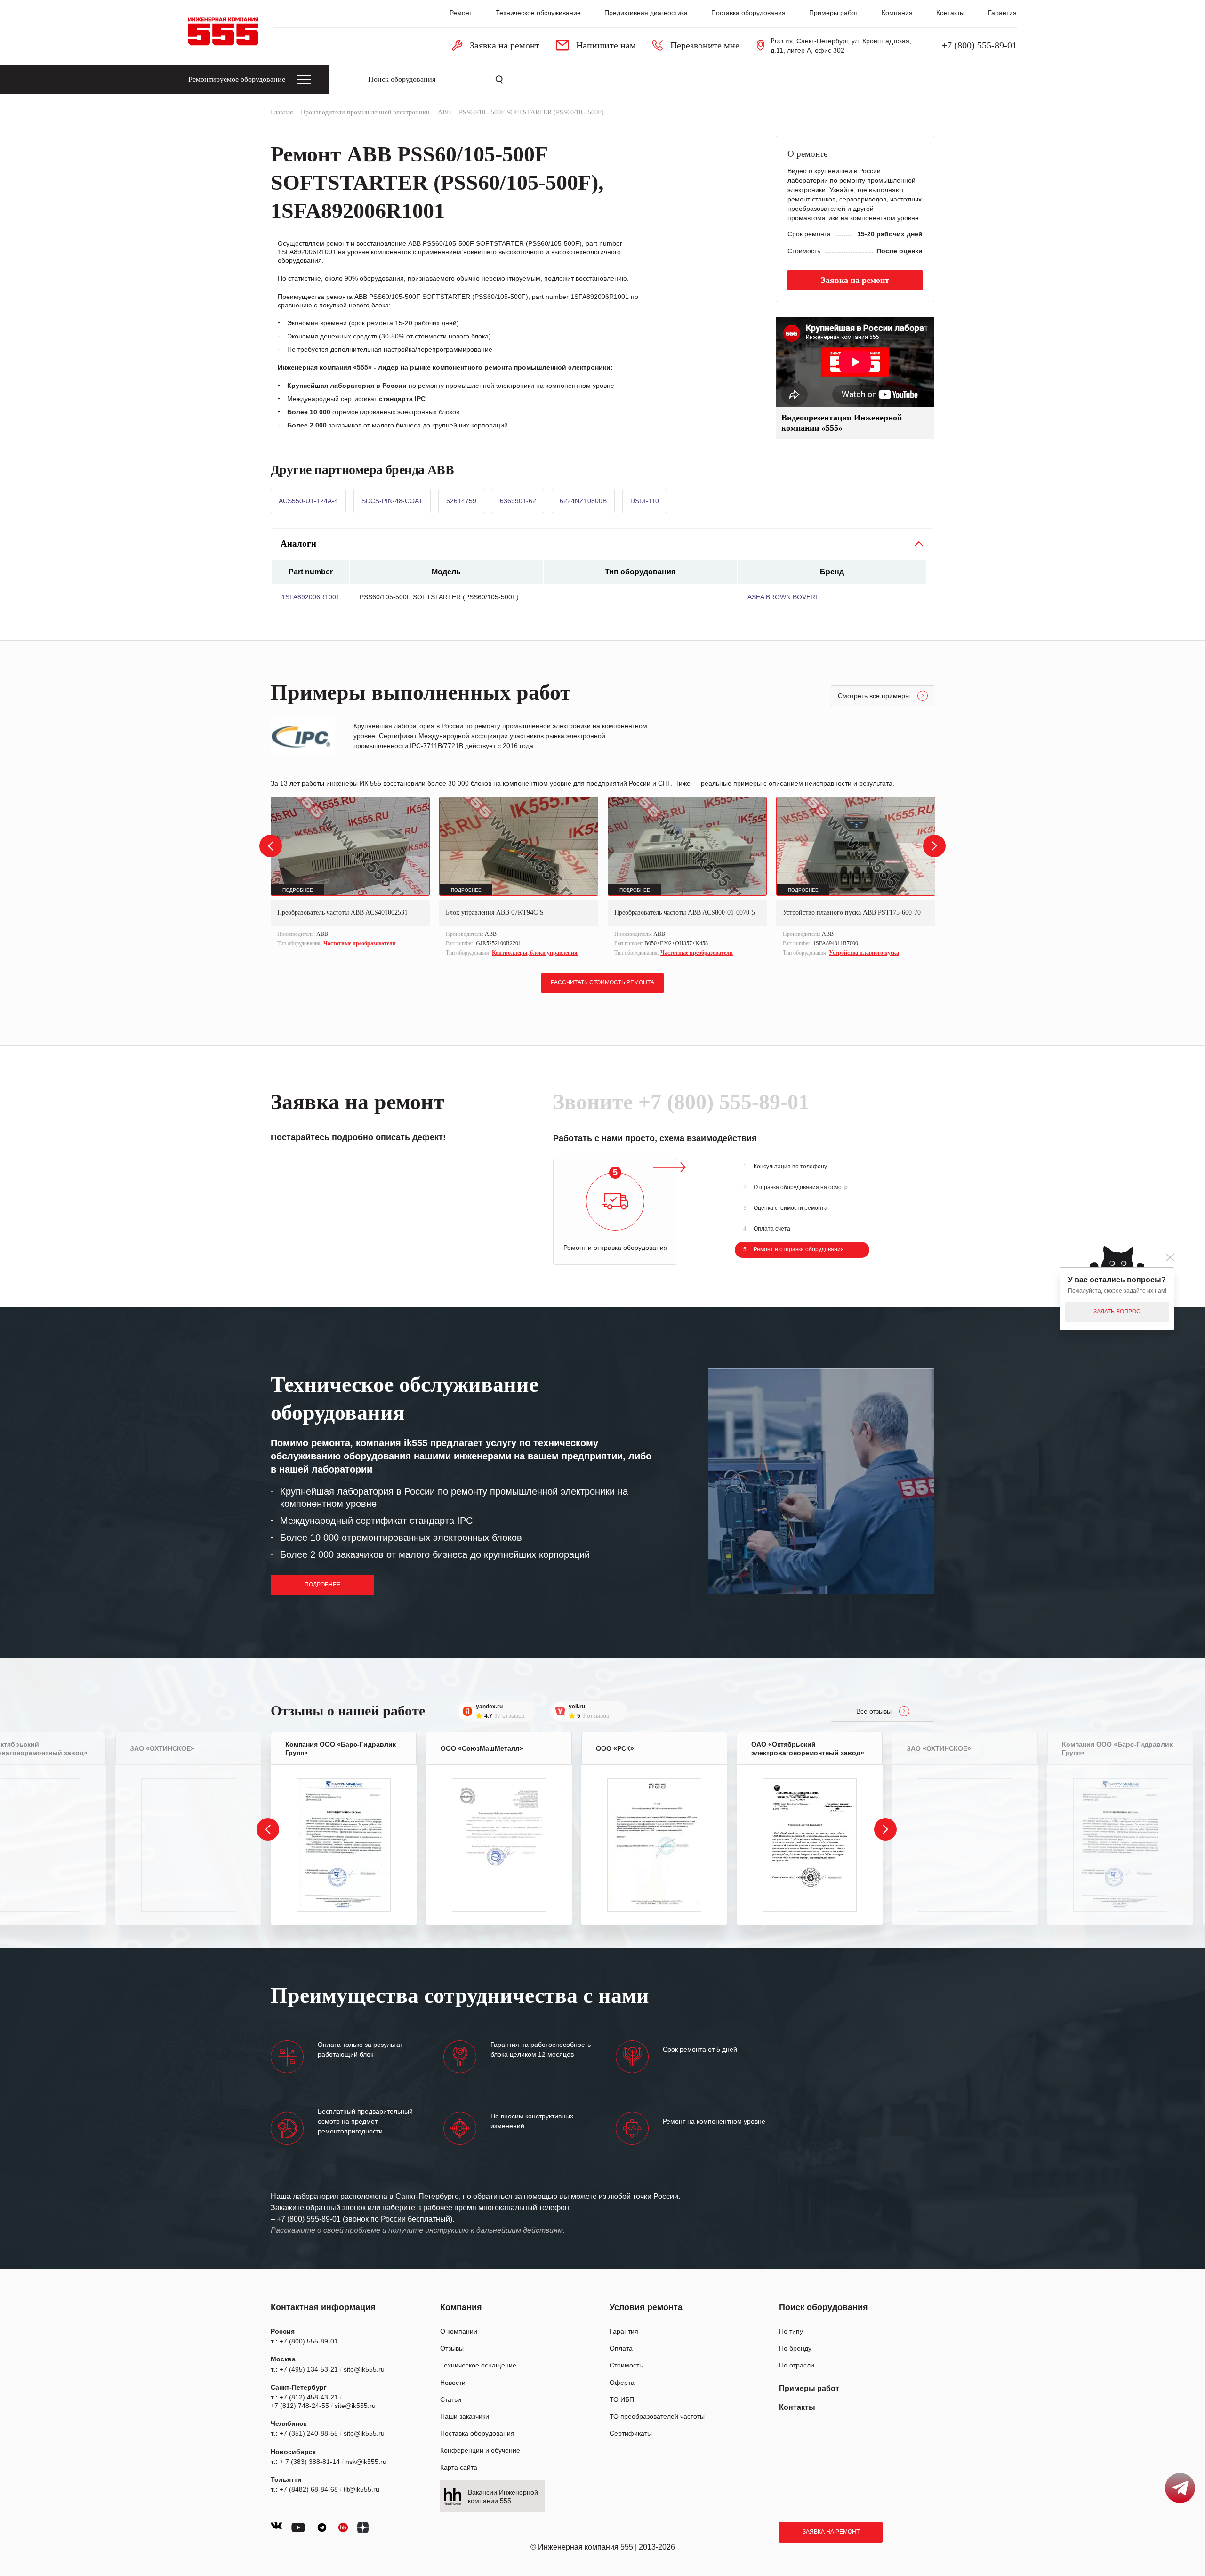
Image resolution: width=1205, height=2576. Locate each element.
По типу (791, 2331)
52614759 (461, 501)
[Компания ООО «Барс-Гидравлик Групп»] (344, 1845)
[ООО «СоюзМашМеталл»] (499, 1845)
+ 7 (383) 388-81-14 (310, 2462)
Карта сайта (459, 2467)
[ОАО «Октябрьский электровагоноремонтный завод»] (810, 1845)
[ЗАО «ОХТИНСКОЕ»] (188, 1845)
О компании (459, 2331)
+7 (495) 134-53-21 (309, 2369)
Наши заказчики (465, 2416)
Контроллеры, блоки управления (535, 953)
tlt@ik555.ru (361, 2489)
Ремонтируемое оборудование (237, 79)
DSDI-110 (645, 501)
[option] (350, 873)
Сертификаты (631, 2433)
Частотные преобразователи (360, 943)
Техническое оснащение (478, 2365)
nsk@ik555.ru (366, 2462)
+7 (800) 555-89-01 (979, 45)
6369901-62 (518, 501)
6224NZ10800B (583, 501)
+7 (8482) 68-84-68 (309, 2489)
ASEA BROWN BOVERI (782, 597)
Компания (897, 13)
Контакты (950, 13)
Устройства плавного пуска (864, 953)
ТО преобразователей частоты (657, 2416)
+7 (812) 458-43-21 (309, 2397)
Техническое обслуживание (538, 13)
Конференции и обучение (480, 2450)
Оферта (622, 2383)
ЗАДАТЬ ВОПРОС (1117, 1312)
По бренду (795, 2348)
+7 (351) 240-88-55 (309, 2433)
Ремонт (461, 13)
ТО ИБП (622, 2399)
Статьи (451, 2399)
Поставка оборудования (748, 13)
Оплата (621, 2348)
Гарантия (1002, 13)
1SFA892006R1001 (311, 597)
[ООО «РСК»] (654, 1845)
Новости (453, 2383)
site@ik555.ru (364, 2369)
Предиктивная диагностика (646, 13)
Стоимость (626, 2365)
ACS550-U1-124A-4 (308, 501)
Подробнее (322, 1585)
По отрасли (797, 2365)
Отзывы (452, 2348)
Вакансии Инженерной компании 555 (503, 2496)
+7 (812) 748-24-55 (300, 2406)
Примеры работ (834, 13)
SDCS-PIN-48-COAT (392, 501)
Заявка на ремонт (831, 2532)
